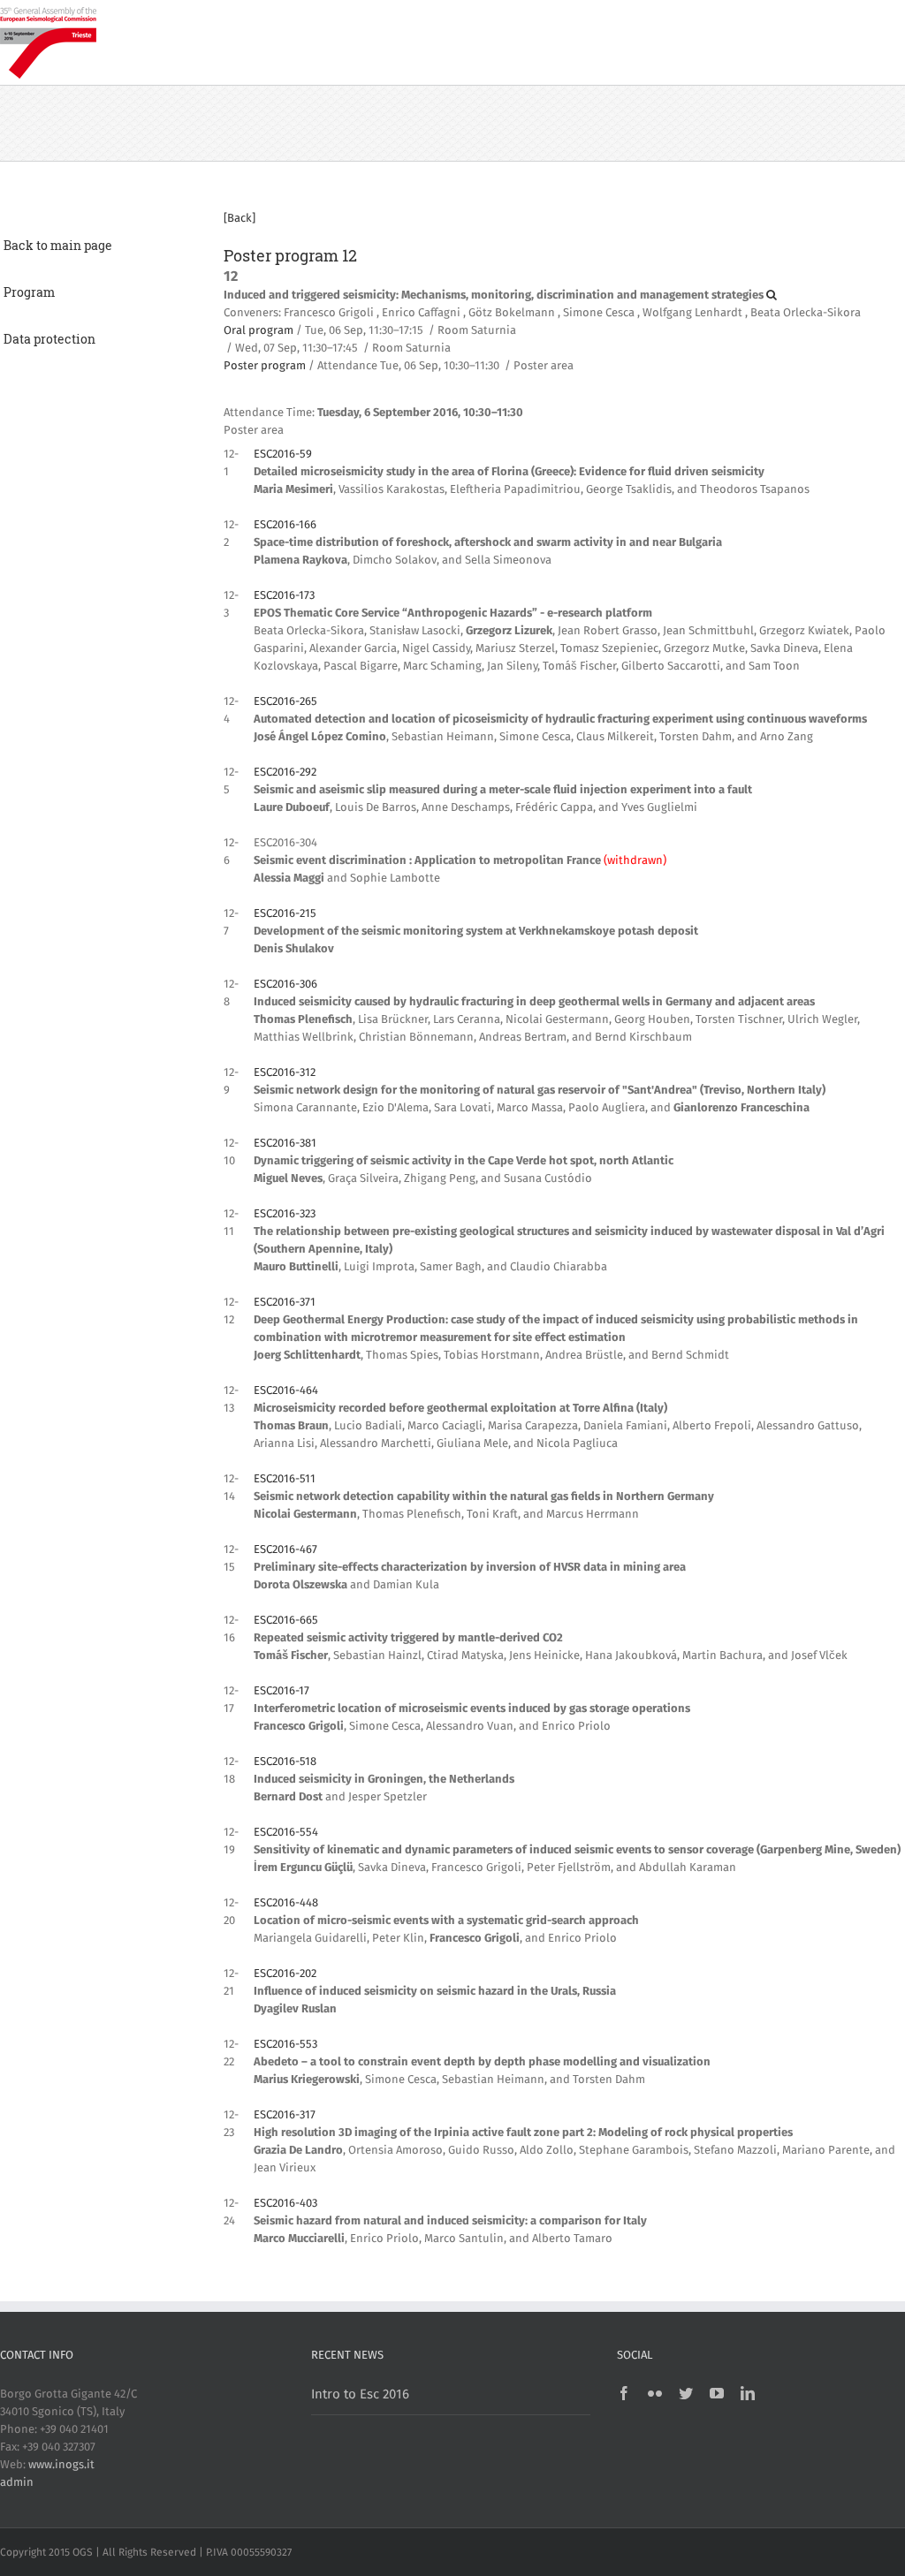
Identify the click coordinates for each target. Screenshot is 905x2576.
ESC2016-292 (285, 773)
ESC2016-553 (285, 2045)
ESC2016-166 (285, 525)
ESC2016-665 (286, 1621)
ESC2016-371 (285, 1303)
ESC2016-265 (285, 702)
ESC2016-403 (285, 2204)
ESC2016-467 (285, 1550)
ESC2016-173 (284, 596)
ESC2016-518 (285, 1762)
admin (17, 2483)
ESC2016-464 (286, 1391)
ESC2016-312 (285, 1073)
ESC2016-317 (285, 2115)
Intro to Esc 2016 (360, 2394)
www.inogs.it (61, 2465)
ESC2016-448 (286, 1903)
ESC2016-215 (285, 914)
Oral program (259, 331)
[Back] (240, 219)
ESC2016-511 (285, 1479)
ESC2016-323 (285, 1214)
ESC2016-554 (286, 1833)
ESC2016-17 (281, 1691)
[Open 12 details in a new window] (772, 295)
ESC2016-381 (285, 1144)
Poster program (265, 366)
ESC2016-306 (285, 985)
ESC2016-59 (283, 455)
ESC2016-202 (285, 1974)
